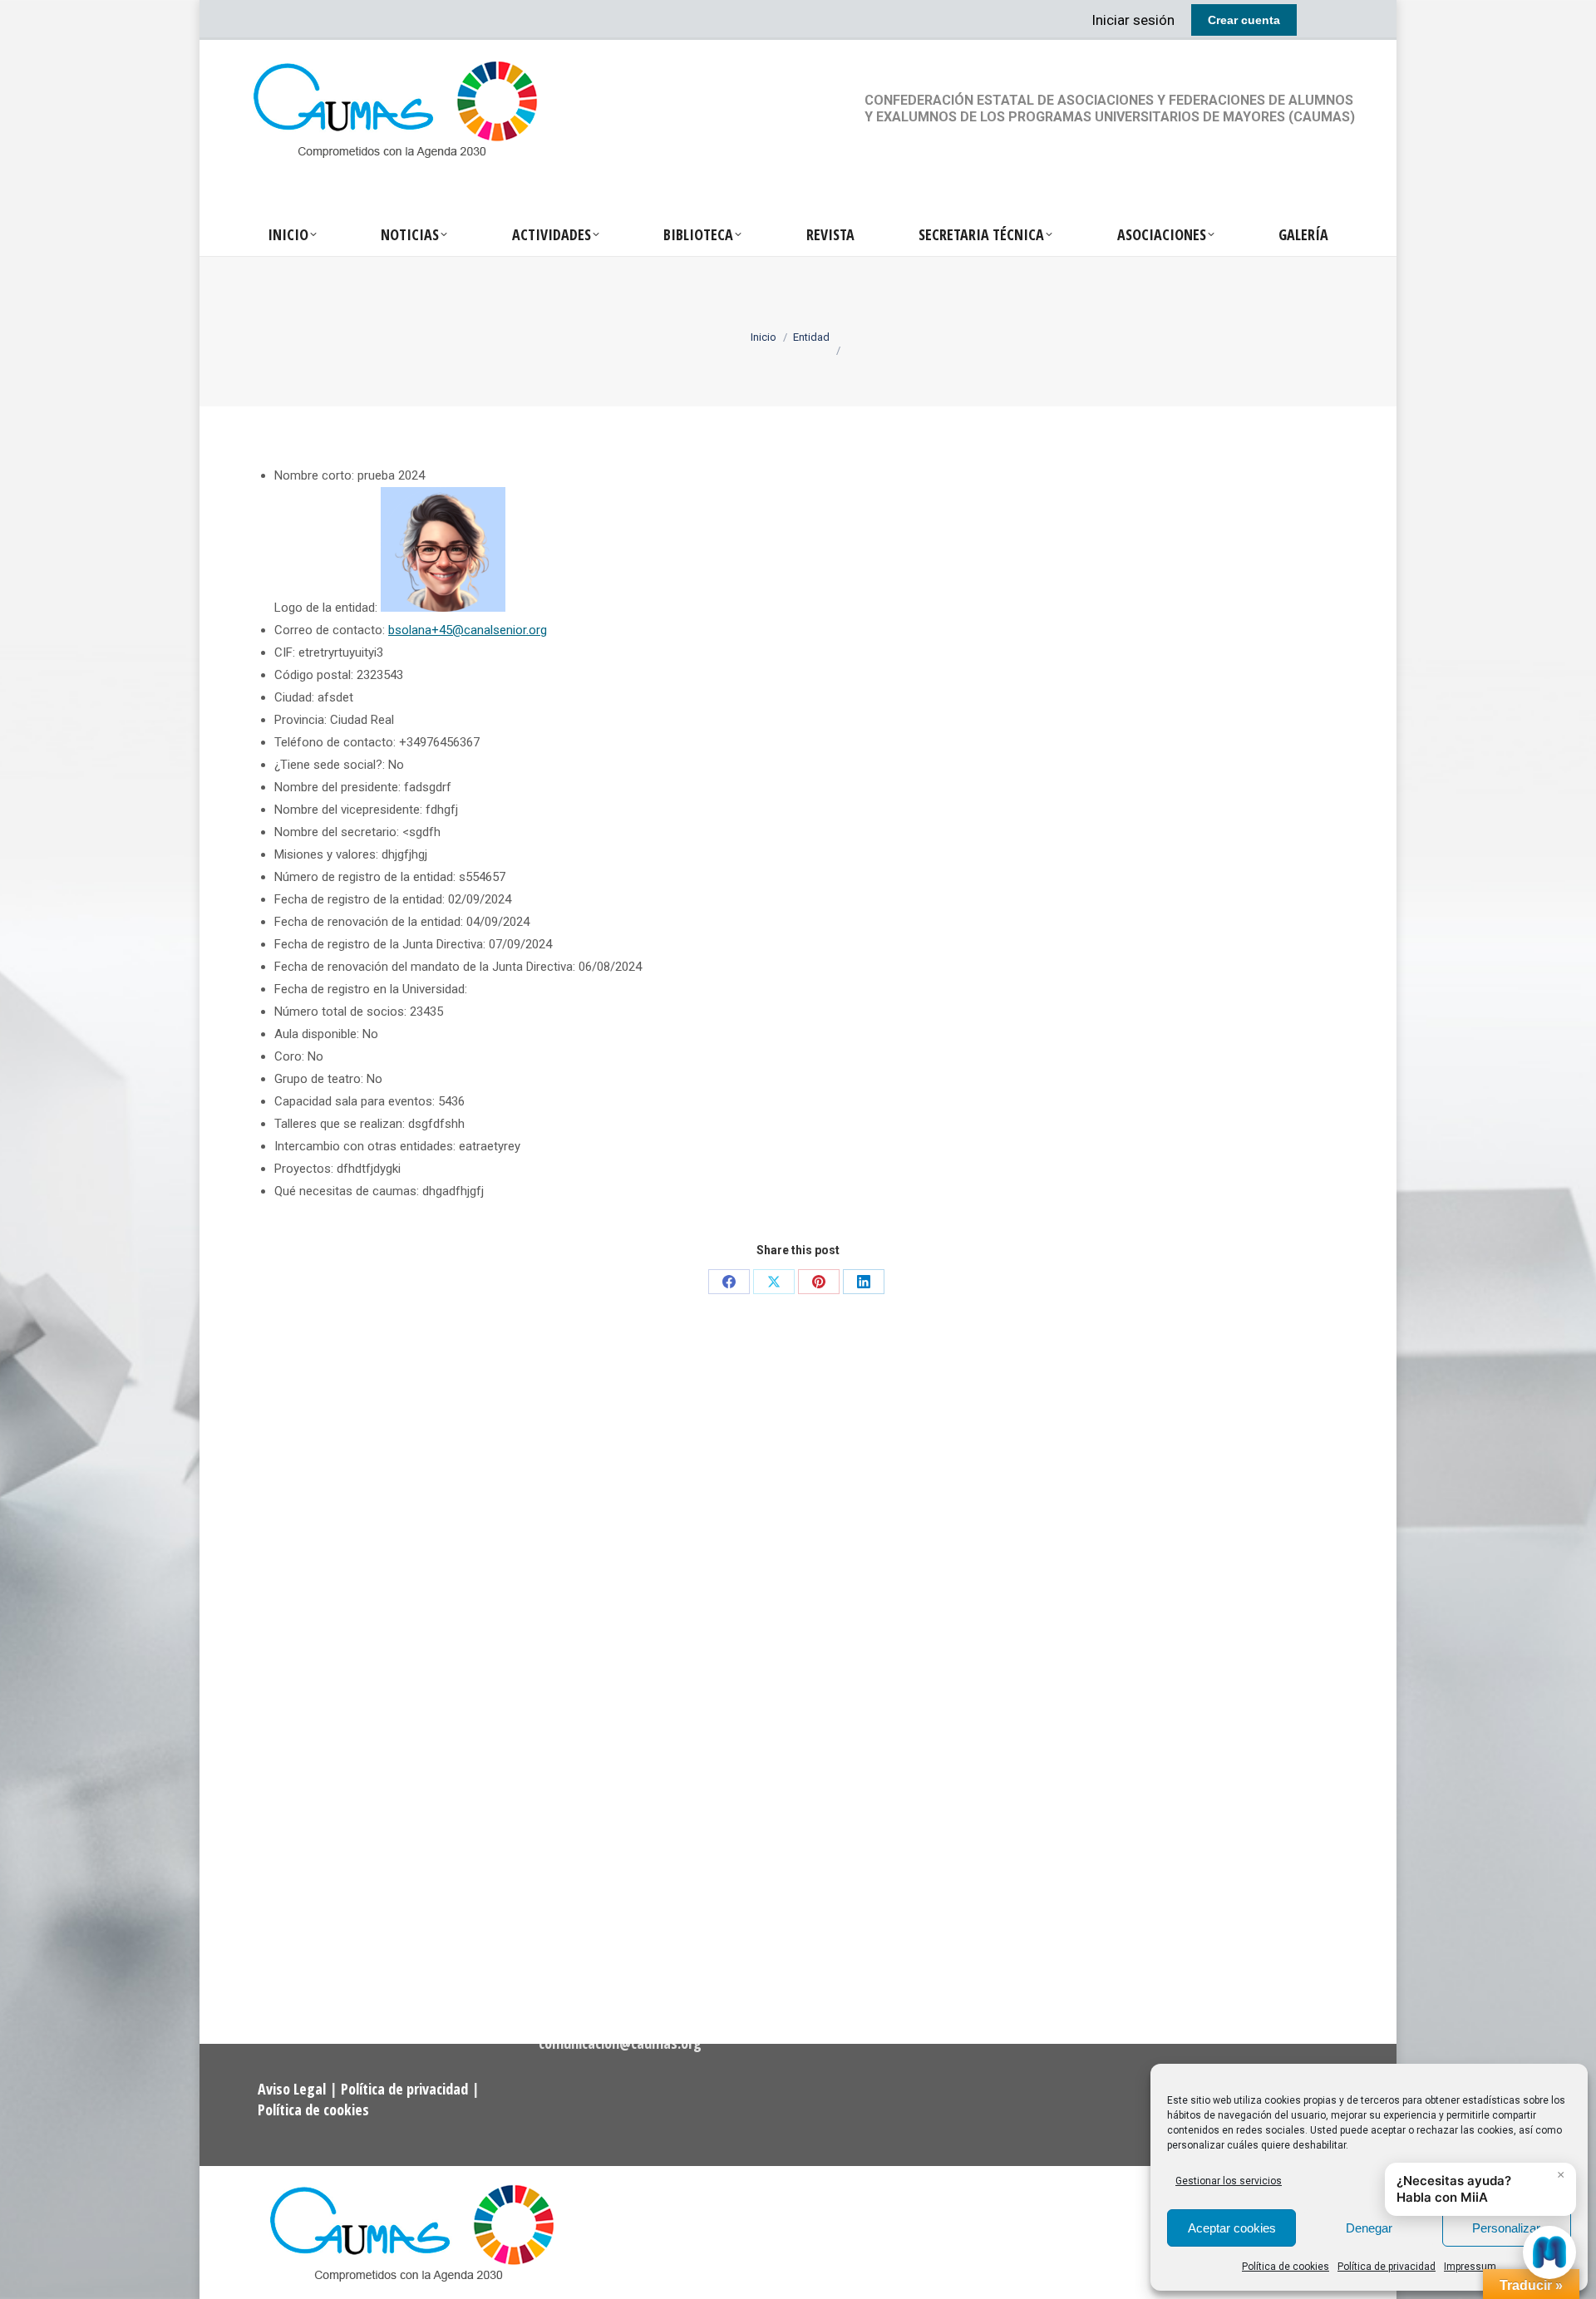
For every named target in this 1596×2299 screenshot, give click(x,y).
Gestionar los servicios (1229, 2181)
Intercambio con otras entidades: (365, 1146)
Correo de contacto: (330, 630)
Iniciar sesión (1133, 20)
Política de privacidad (1387, 2267)
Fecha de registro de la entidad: (360, 899)
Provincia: (300, 720)
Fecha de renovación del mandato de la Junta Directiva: (425, 967)
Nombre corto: (314, 475)
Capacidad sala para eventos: (355, 1101)
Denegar (1369, 2228)
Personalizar (1506, 2228)
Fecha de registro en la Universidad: (371, 989)
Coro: (289, 1056)
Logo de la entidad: (326, 608)
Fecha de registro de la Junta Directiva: (380, 944)
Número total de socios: (340, 1012)
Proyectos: (304, 1169)
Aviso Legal (293, 2089)
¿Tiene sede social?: (330, 765)
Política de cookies (1286, 2267)
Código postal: (314, 675)
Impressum (1470, 2267)
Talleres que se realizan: (340, 1124)
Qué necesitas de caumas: (347, 1191)
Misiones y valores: (326, 854)
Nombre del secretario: (337, 832)
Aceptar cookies (1232, 2228)
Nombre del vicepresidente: (348, 810)
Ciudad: (294, 697)
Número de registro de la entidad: (365, 877)
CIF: (285, 652)
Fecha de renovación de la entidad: (369, 922)
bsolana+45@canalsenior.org (468, 630)
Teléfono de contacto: (335, 742)
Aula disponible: (317, 1034)
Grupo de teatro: (319, 1079)
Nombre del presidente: (337, 787)
